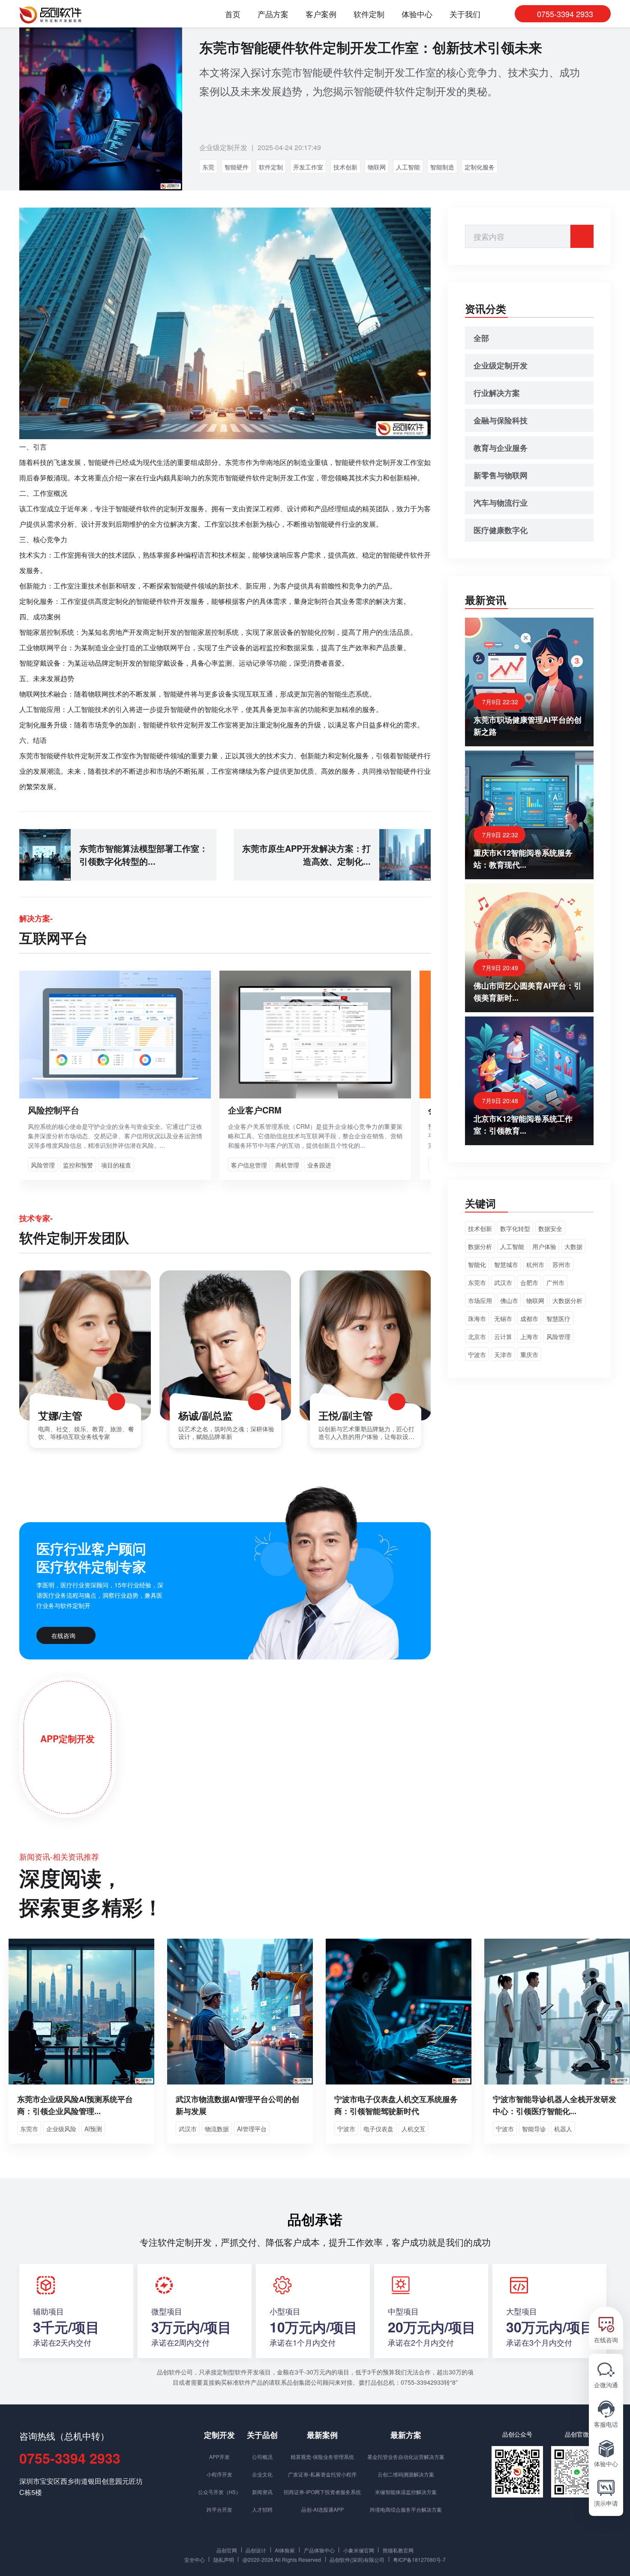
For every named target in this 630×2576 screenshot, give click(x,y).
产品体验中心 (319, 2550)
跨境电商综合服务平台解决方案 (406, 2509)
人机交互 (414, 2129)
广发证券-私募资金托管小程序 (322, 2474)
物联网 (377, 167)
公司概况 (262, 2457)
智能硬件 (237, 167)
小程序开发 (219, 2474)
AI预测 (93, 2129)
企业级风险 (61, 2129)
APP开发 (219, 2457)
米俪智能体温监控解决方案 (406, 2492)
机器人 (563, 2129)
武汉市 (503, 1282)
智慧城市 (506, 1264)
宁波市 (477, 1354)
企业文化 (262, 2474)
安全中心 (195, 2559)
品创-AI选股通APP (322, 2509)
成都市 (529, 1318)
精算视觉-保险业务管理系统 (322, 2457)
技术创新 (345, 167)
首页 (233, 14)
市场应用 (480, 1300)
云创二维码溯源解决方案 (406, 2474)
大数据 (573, 1246)
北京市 (477, 1336)
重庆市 (529, 1354)
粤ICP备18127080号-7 (419, 2559)
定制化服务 (480, 167)
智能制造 (442, 167)
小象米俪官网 (359, 2550)
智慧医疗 (558, 1318)
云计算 (503, 1336)
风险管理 (558, 1336)
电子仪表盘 (378, 2129)
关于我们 (465, 14)
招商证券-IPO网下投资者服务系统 (322, 2492)
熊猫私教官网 (398, 2550)
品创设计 (256, 2550)
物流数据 (217, 2129)
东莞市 (477, 1282)
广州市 (555, 1282)
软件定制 (369, 14)
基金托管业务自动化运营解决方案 (406, 2457)
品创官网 (227, 2550)
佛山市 (509, 1300)
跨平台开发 (219, 2509)
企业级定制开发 (223, 147)
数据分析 (480, 1246)
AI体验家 (285, 2550)
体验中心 (417, 14)
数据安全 (550, 1228)
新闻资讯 (262, 2492)
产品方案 (273, 14)
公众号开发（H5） (219, 2492)
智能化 (477, 1264)
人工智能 (408, 167)
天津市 (503, 1354)
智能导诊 (534, 2129)
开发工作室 (308, 167)
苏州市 (561, 1264)
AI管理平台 (252, 2129)
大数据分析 (567, 1300)
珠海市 (477, 1318)
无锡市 (503, 1318)
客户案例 (321, 14)
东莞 (208, 167)
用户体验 (544, 1246)
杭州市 (535, 1264)
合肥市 (529, 1282)
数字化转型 (515, 1228)
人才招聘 (262, 2509)
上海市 (529, 1336)
